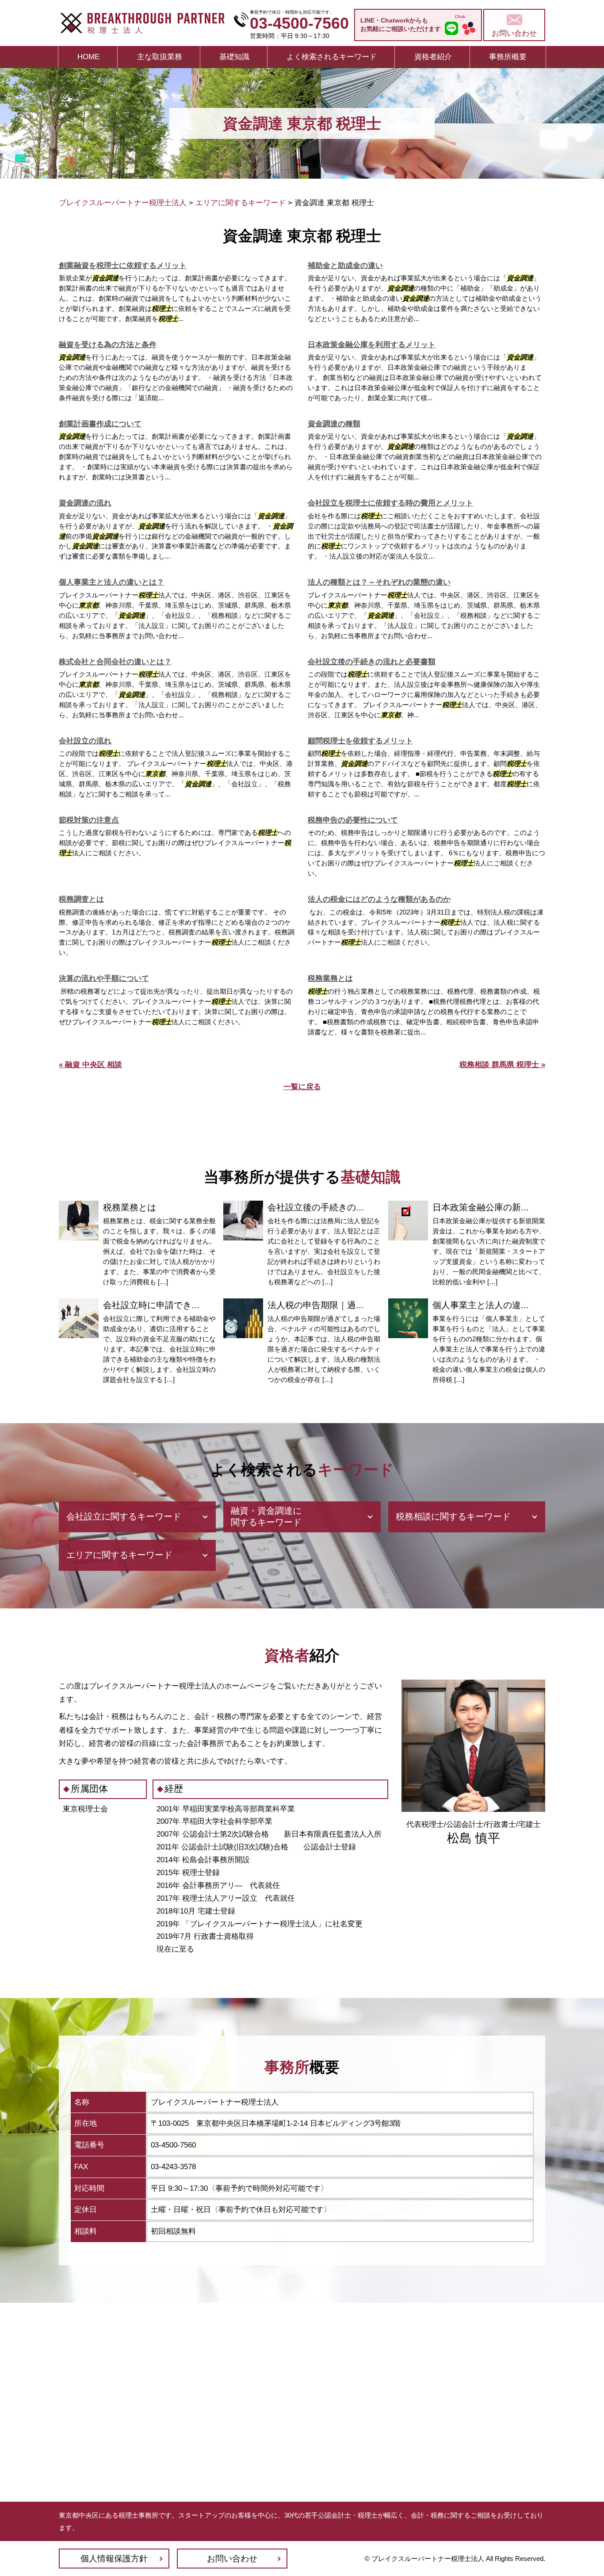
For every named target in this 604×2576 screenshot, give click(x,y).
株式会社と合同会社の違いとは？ (115, 662)
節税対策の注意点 (89, 820)
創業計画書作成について (100, 424)
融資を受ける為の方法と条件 (108, 345)
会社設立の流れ (85, 741)
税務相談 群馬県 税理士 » (502, 1065)
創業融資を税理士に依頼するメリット (123, 266)
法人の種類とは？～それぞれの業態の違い (379, 582)
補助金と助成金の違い (345, 266)
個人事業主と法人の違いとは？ (111, 582)
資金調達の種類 (334, 424)
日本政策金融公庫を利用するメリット (372, 345)
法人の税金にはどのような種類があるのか (379, 899)
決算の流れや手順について (104, 978)
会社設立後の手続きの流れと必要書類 (372, 662)
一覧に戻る (302, 1087)
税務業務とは (330, 978)
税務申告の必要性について (353, 820)
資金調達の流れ (85, 503)
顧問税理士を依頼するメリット (360, 741)
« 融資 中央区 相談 (90, 1065)
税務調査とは (81, 899)
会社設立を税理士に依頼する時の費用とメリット (390, 503)
